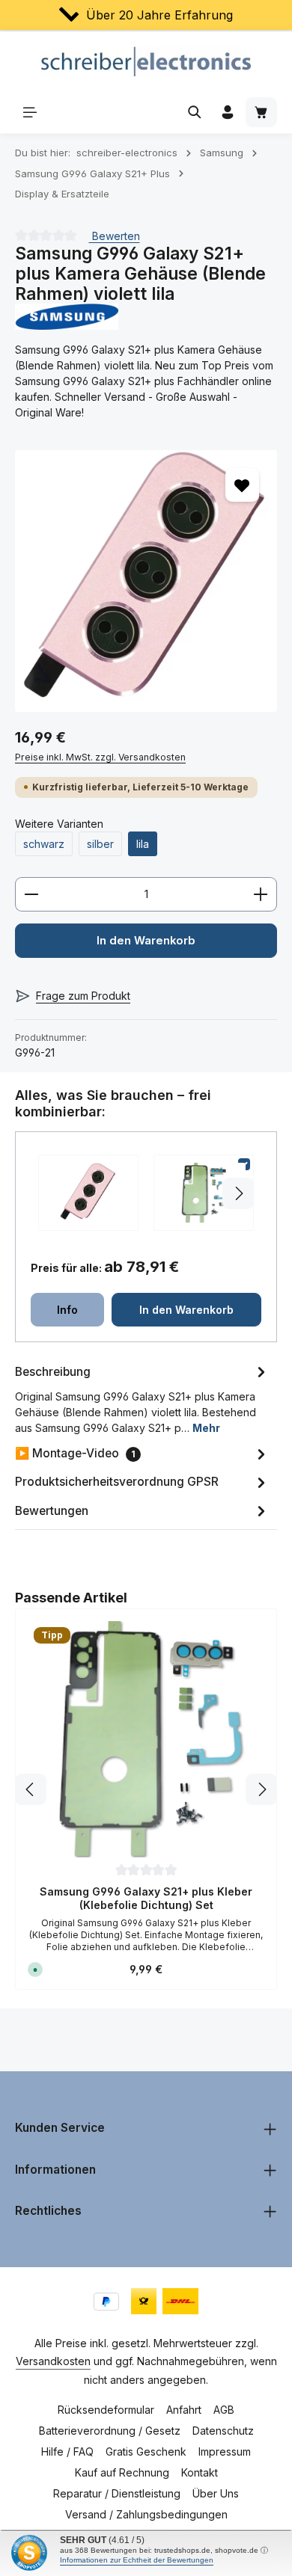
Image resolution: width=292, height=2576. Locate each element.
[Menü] (30, 112)
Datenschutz (223, 2431)
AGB (224, 2410)
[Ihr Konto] (228, 112)
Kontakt (200, 2472)
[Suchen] (195, 112)
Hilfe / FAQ (67, 2451)
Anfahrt (184, 2410)
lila (143, 844)
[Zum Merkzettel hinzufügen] (242, 485)
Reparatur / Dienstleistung (117, 2493)
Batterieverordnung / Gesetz (110, 2431)
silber (100, 844)
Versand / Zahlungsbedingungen (146, 2514)
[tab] (142, 1398)
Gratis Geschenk (146, 2451)
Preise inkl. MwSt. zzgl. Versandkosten (100, 757)
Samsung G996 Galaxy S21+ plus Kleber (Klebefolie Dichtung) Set (146, 1898)
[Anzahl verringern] (31, 894)
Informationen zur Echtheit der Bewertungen (137, 2560)
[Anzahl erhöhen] (261, 894)
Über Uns (216, 2493)
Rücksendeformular (106, 2410)
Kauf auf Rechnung (122, 2472)
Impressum (225, 2451)
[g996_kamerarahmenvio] (146, 581)
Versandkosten (53, 2361)
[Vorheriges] (31, 1789)
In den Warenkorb (146, 941)
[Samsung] (146, 317)
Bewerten (115, 235)
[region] (146, 581)
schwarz (44, 844)
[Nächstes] (261, 1789)
